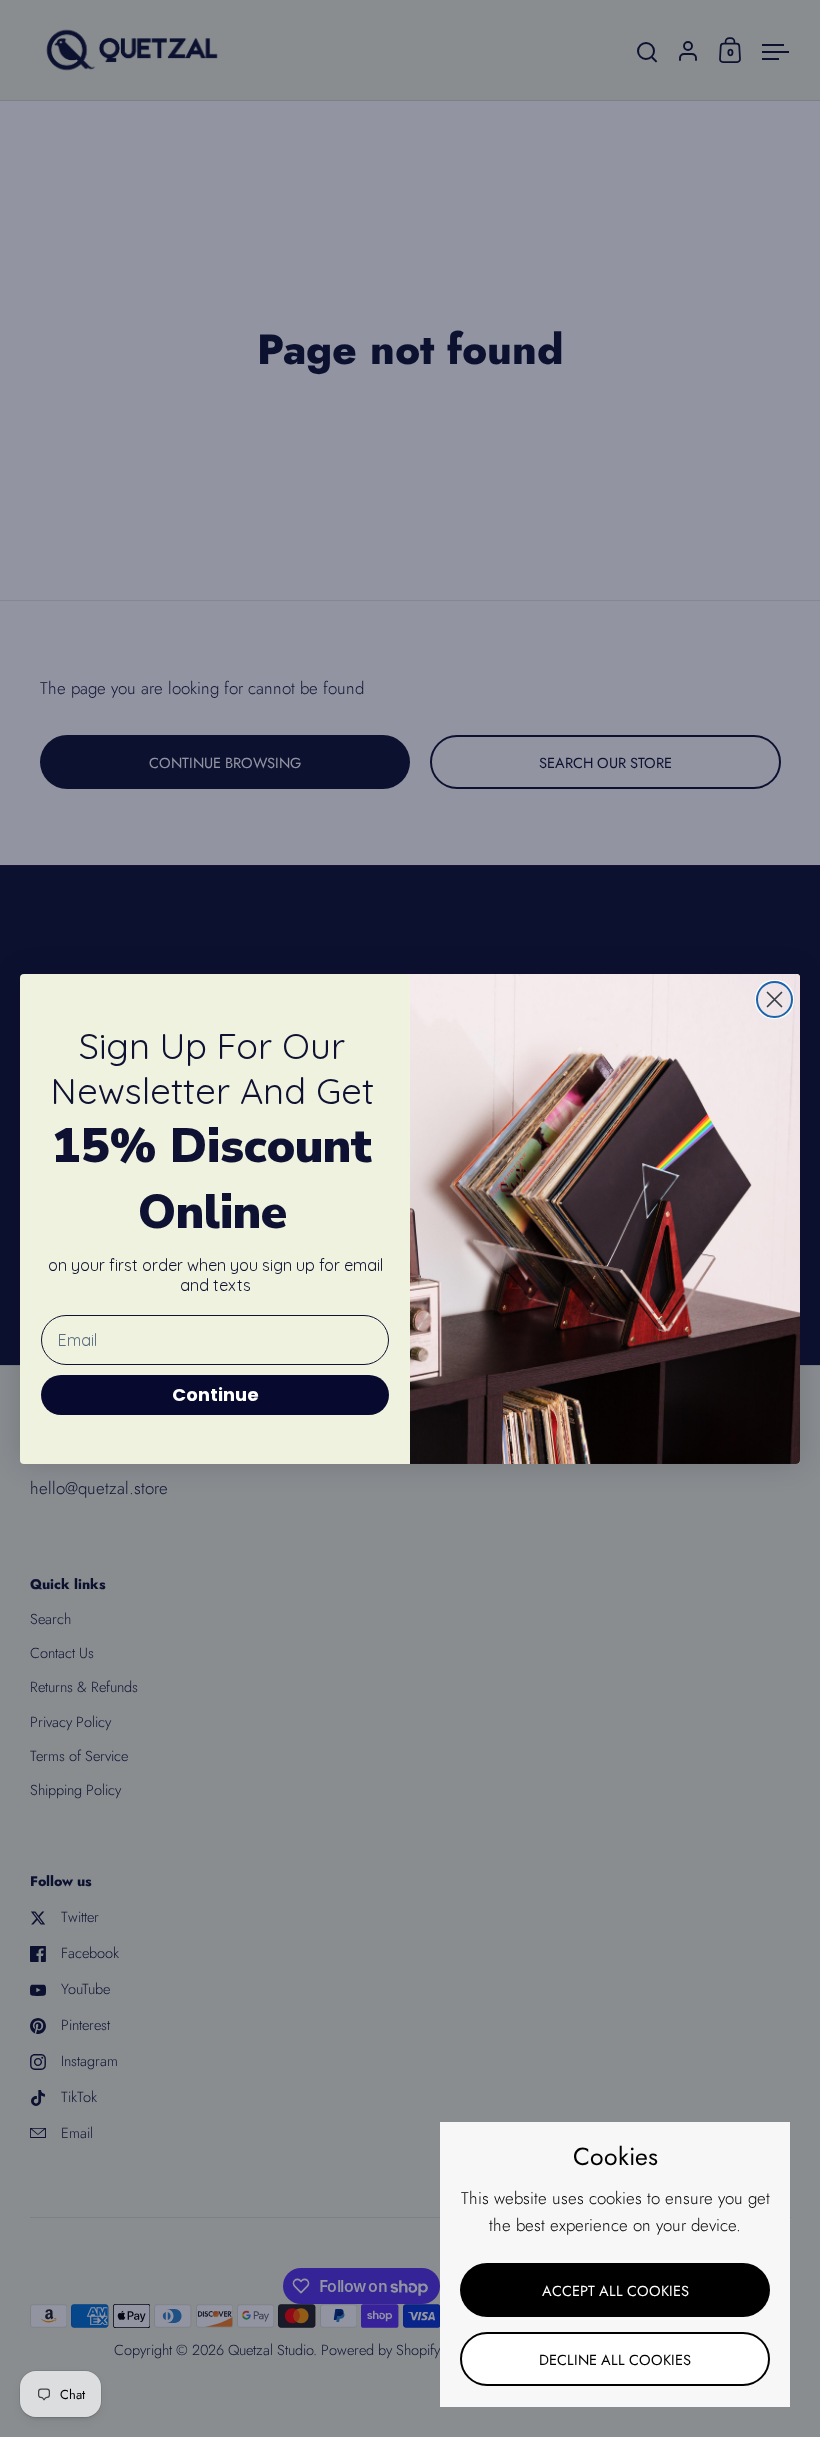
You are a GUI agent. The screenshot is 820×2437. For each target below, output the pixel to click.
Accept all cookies (615, 2290)
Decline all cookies (615, 2359)
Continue (215, 1394)
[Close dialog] (774, 999)
